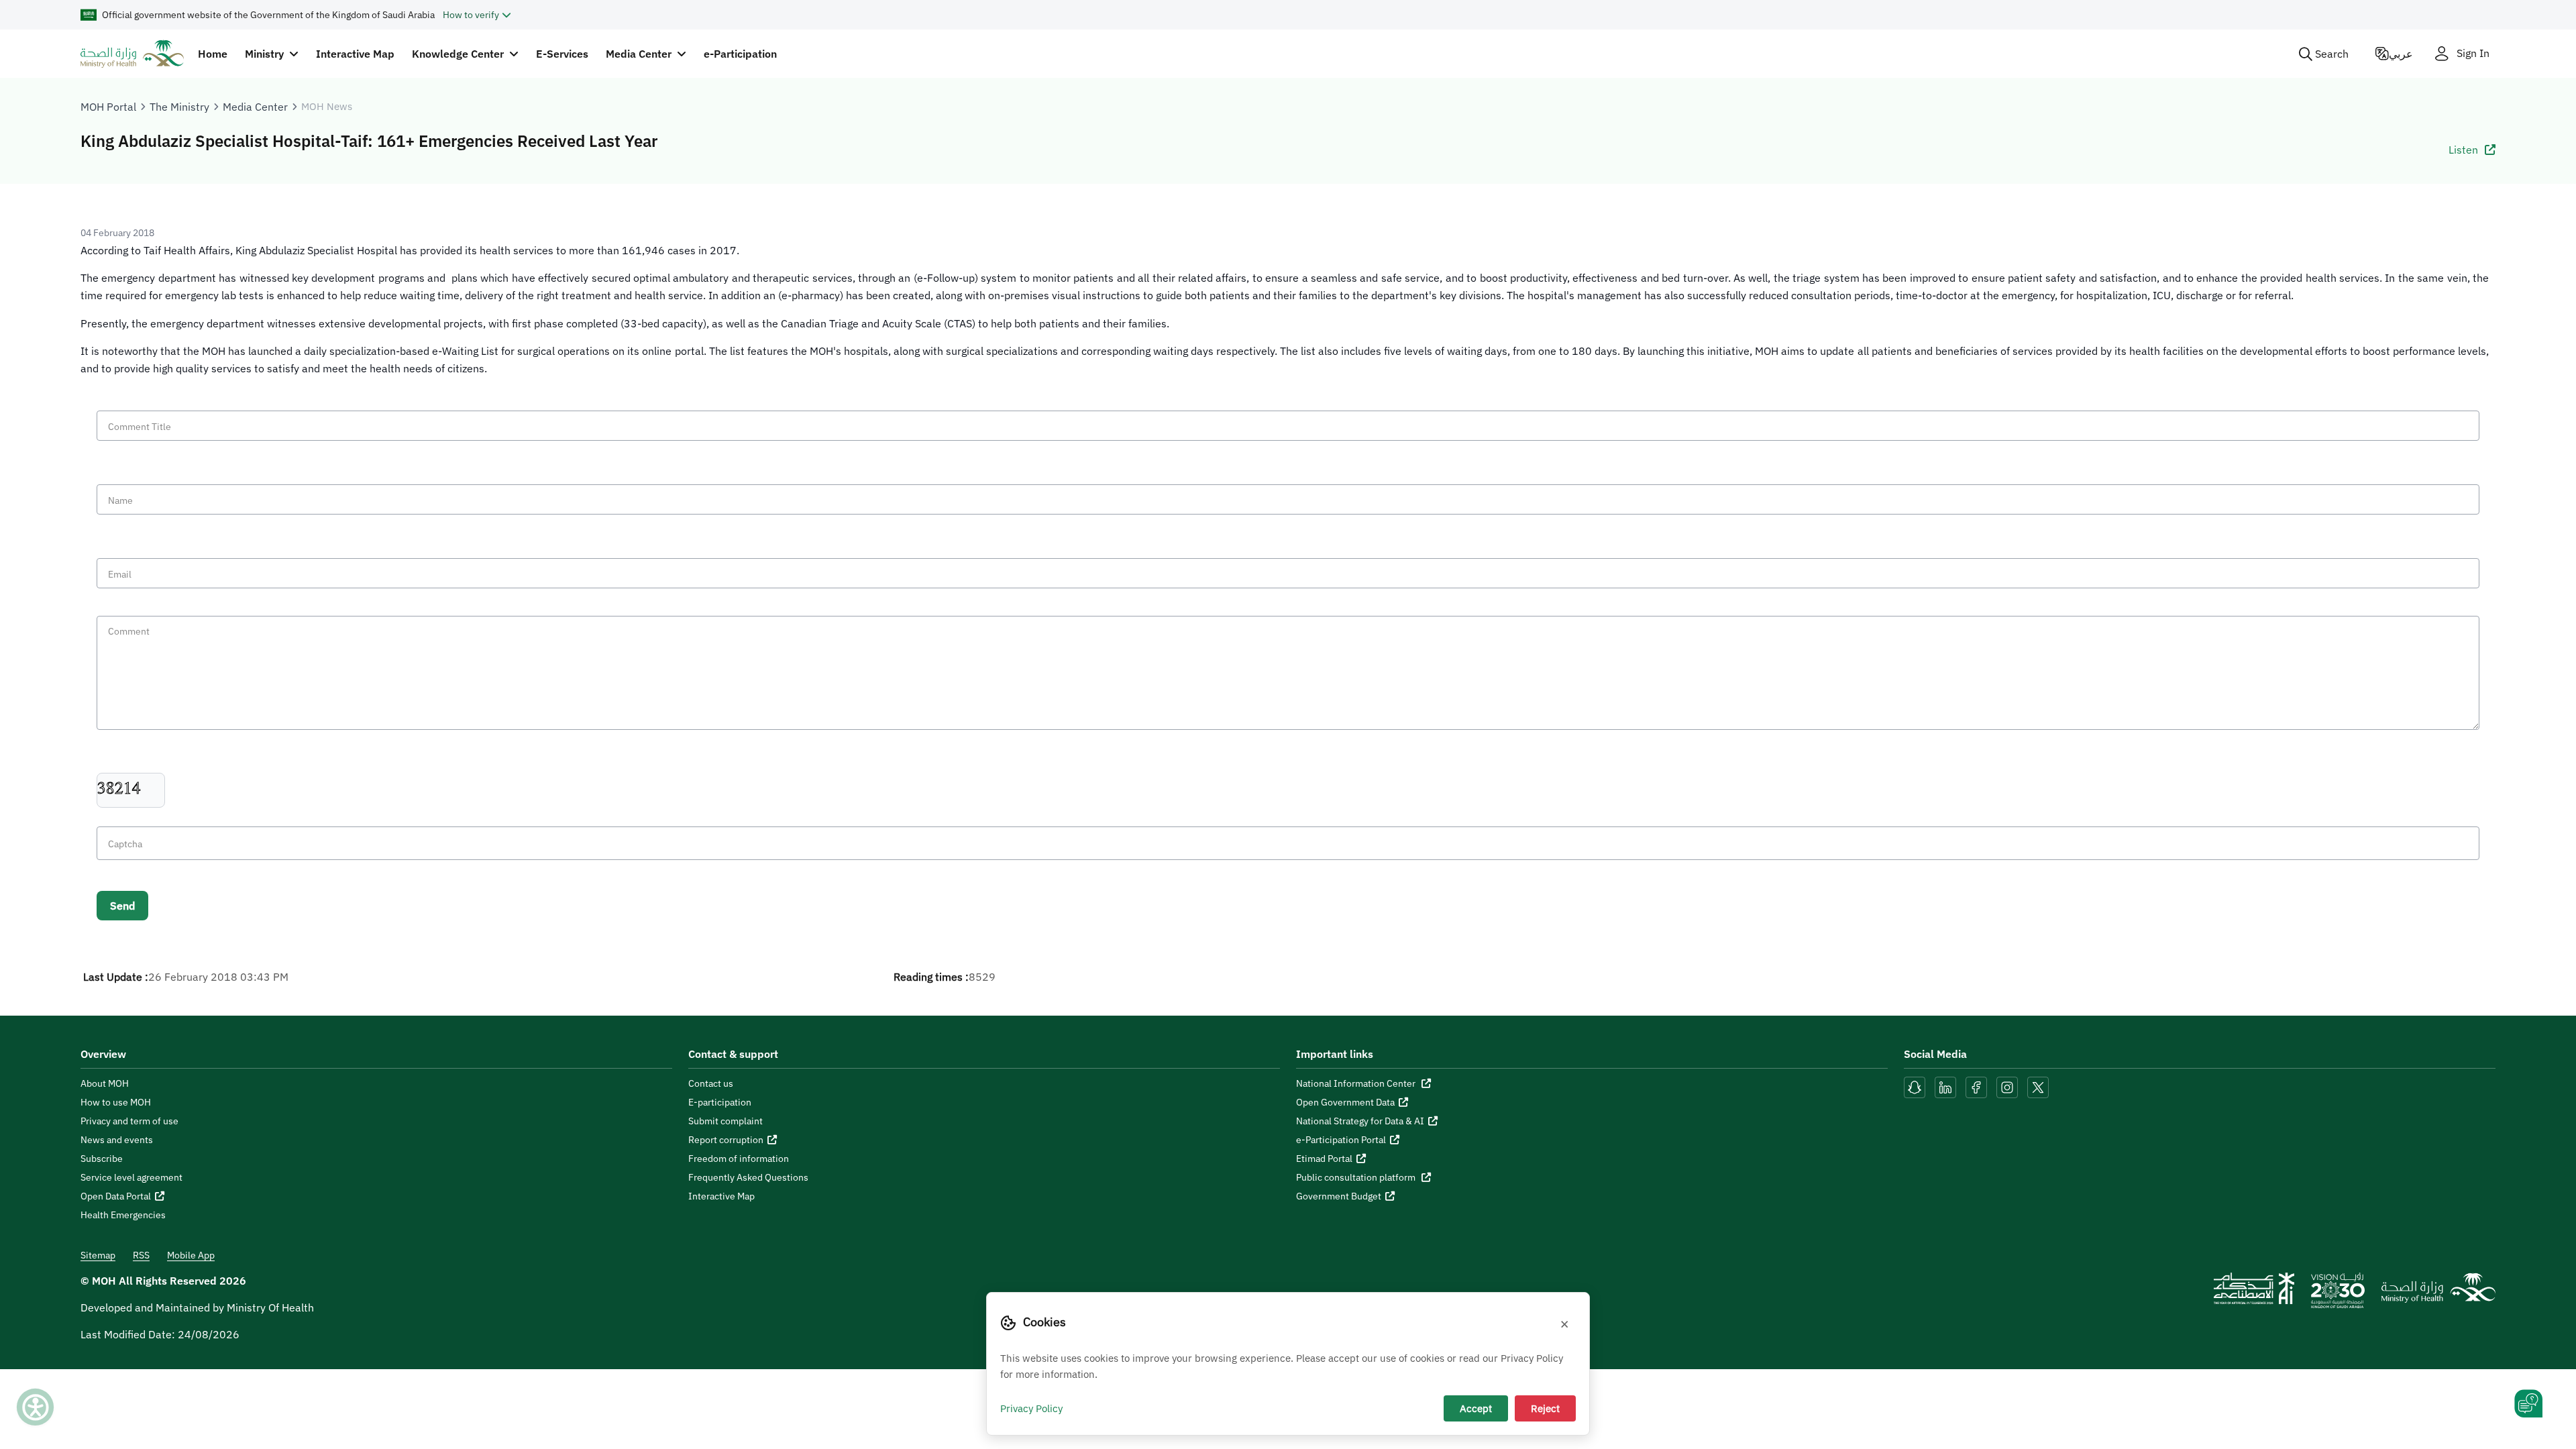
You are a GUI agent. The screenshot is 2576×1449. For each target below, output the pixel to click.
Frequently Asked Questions (748, 1177)
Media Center (255, 107)
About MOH (105, 1083)
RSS (141, 1255)
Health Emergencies (123, 1215)
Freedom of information (739, 1159)
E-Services (562, 54)
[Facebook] (1976, 1086)
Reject (1545, 1408)
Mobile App (191, 1255)
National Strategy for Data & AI (1360, 1121)
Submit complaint (726, 1121)
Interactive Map (355, 54)
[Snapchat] (1915, 1086)
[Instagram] (2007, 1086)
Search (2332, 54)
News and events (117, 1140)
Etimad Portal (1324, 1159)
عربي (2401, 54)
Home (213, 54)
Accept (1476, 1408)
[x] (2038, 1086)
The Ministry (179, 107)
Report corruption (726, 1140)
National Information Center (1357, 1083)
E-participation (720, 1102)
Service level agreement (131, 1177)
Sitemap (98, 1255)
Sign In (2473, 53)
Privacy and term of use (129, 1121)
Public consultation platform (1357, 1177)
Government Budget (1339, 1196)
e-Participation (740, 54)
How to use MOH (116, 1102)
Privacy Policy (1031, 1408)
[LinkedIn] (1947, 1086)
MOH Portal (108, 107)
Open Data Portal (116, 1196)
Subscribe (102, 1159)
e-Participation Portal (1341, 1140)
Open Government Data (1345, 1102)
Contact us (711, 1083)
